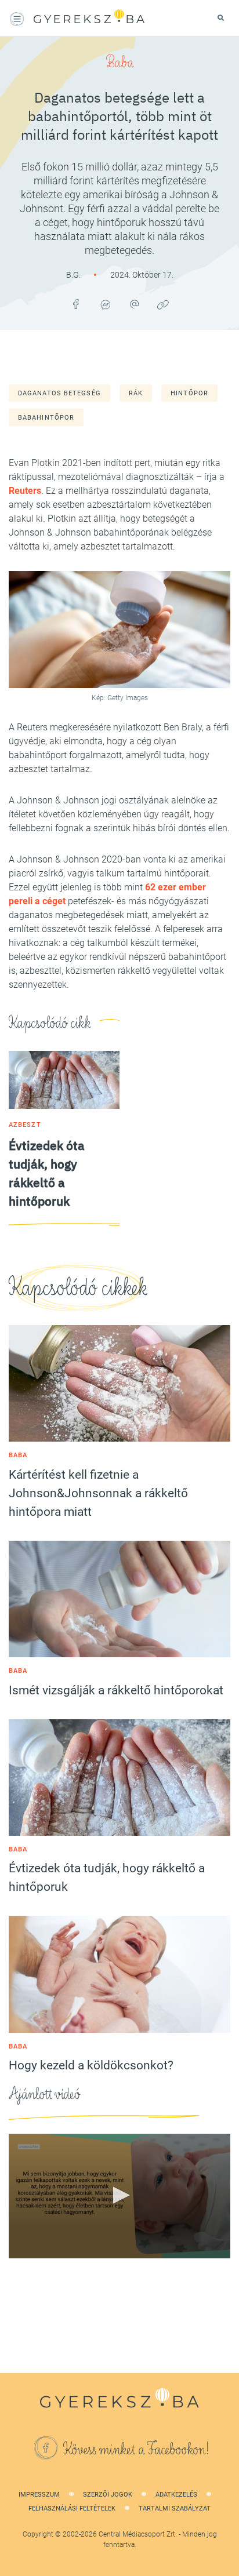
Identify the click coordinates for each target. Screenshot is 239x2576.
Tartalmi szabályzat (175, 2508)
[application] (119, 2196)
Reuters (25, 491)
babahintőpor (46, 418)
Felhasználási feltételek (72, 2508)
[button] (119, 2195)
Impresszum (39, 2495)
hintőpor (189, 393)
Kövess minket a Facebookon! (136, 2450)
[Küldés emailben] (134, 304)
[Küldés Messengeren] (105, 304)
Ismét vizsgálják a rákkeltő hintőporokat (116, 1690)
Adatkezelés (176, 2495)
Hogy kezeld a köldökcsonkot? (91, 2065)
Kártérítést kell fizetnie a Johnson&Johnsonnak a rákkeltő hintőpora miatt (98, 1493)
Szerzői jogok (108, 2495)
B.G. (74, 275)
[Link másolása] (163, 304)
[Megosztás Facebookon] (76, 304)
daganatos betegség (59, 393)
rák (136, 393)
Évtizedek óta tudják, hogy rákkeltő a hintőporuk (107, 1878)
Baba (120, 63)
